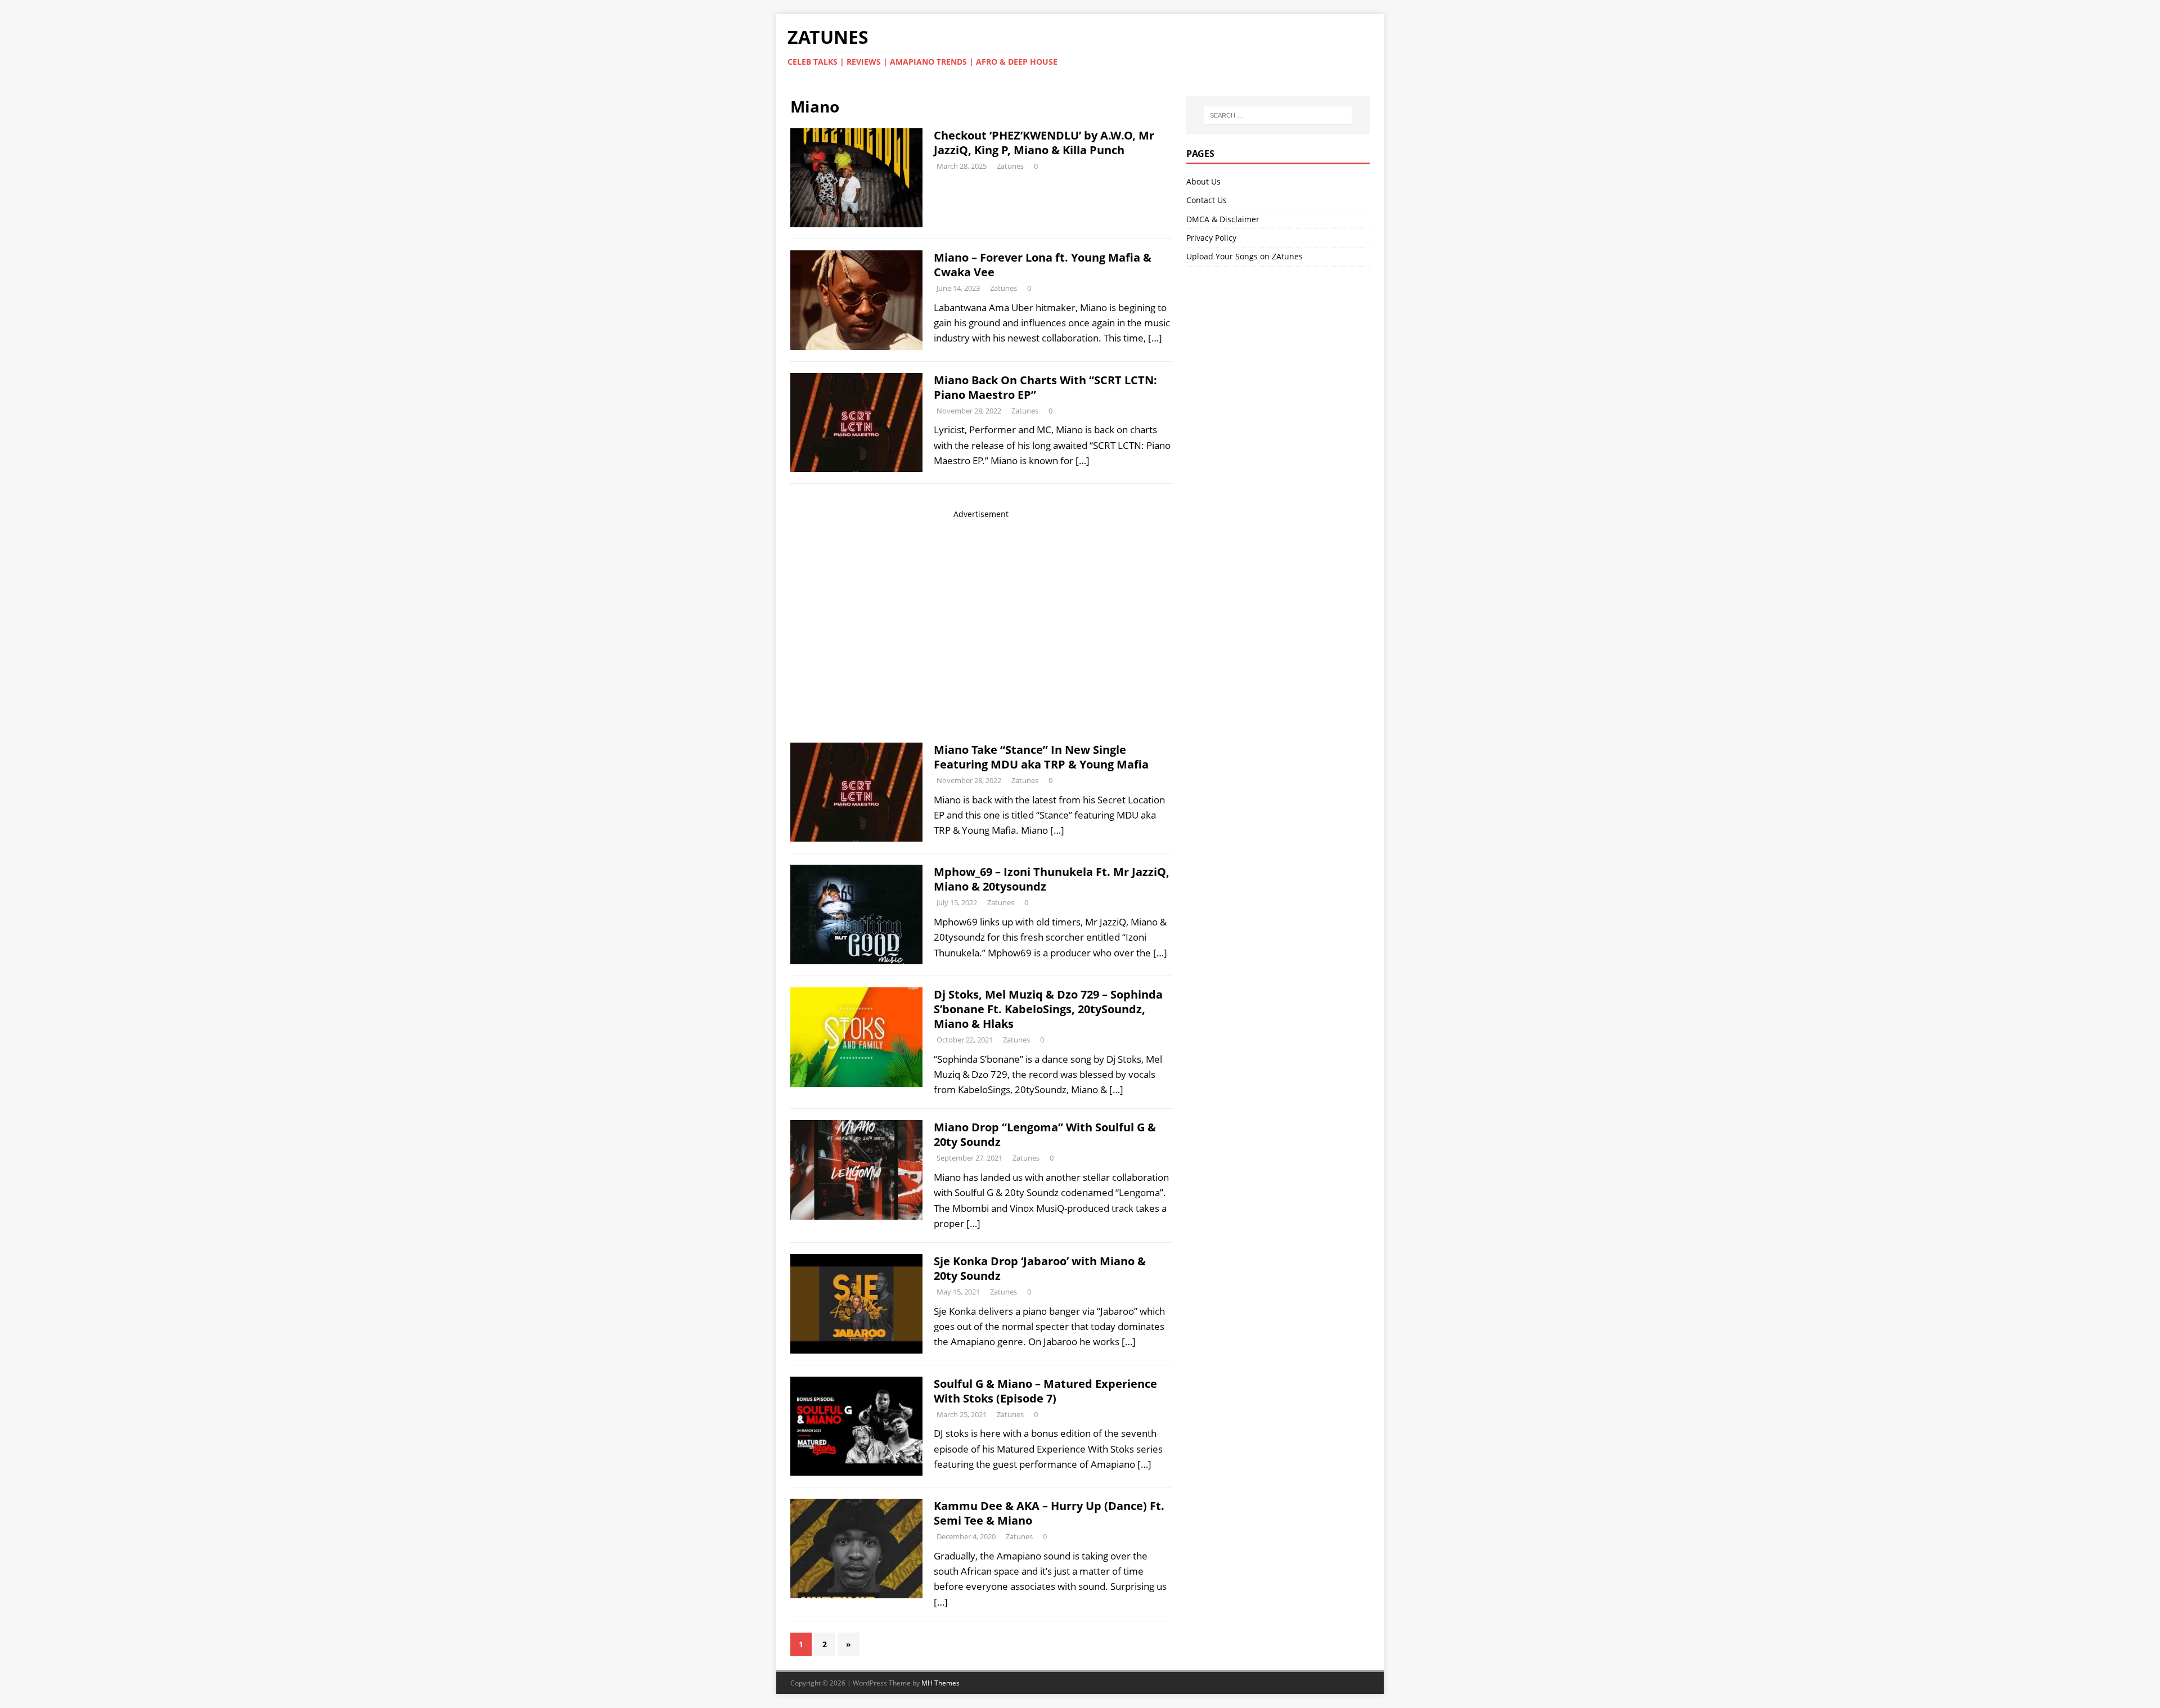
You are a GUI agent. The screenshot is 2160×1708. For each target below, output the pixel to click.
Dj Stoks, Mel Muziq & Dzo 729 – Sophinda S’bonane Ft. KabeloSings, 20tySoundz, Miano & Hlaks (1048, 1009)
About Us (1203, 181)
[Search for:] (1278, 115)
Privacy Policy (1211, 238)
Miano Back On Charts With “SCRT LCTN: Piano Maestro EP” (1045, 387)
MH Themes (940, 1683)
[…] (1155, 338)
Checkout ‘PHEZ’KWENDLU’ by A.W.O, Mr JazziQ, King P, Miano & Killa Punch (1044, 143)
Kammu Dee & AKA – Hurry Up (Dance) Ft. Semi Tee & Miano (1049, 1513)
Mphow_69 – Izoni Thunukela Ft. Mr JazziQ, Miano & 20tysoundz (1052, 879)
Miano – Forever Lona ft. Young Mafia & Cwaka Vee (1043, 265)
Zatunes (1010, 166)
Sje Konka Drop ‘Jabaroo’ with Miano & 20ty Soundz (1040, 1268)
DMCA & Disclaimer (1223, 219)
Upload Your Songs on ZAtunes (1245, 256)
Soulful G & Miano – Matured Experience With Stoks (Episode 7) (1045, 1391)
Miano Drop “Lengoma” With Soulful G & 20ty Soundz (1045, 1134)
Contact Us (1207, 200)
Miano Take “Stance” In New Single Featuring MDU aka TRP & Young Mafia (1041, 757)
